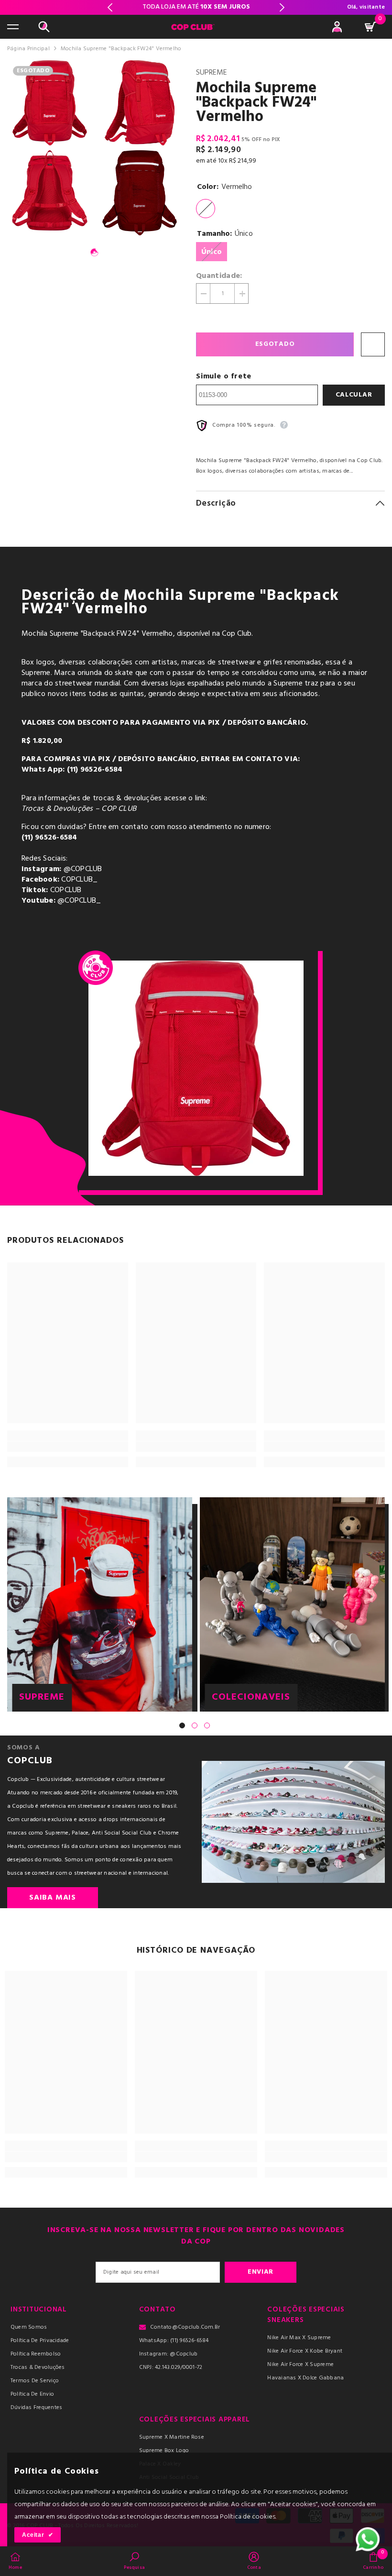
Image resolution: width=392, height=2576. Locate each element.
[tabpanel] (50, 148)
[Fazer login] (337, 27)
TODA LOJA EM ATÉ (196, 7)
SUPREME (212, 73)
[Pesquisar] (44, 27)
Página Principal (28, 49)
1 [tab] (95, 253)
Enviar (261, 2272)
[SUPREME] (100, 1604)
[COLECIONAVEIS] (292, 1604)
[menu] (13, 27)
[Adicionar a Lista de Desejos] (373, 344)
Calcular (354, 395)
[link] (68, 1447)
